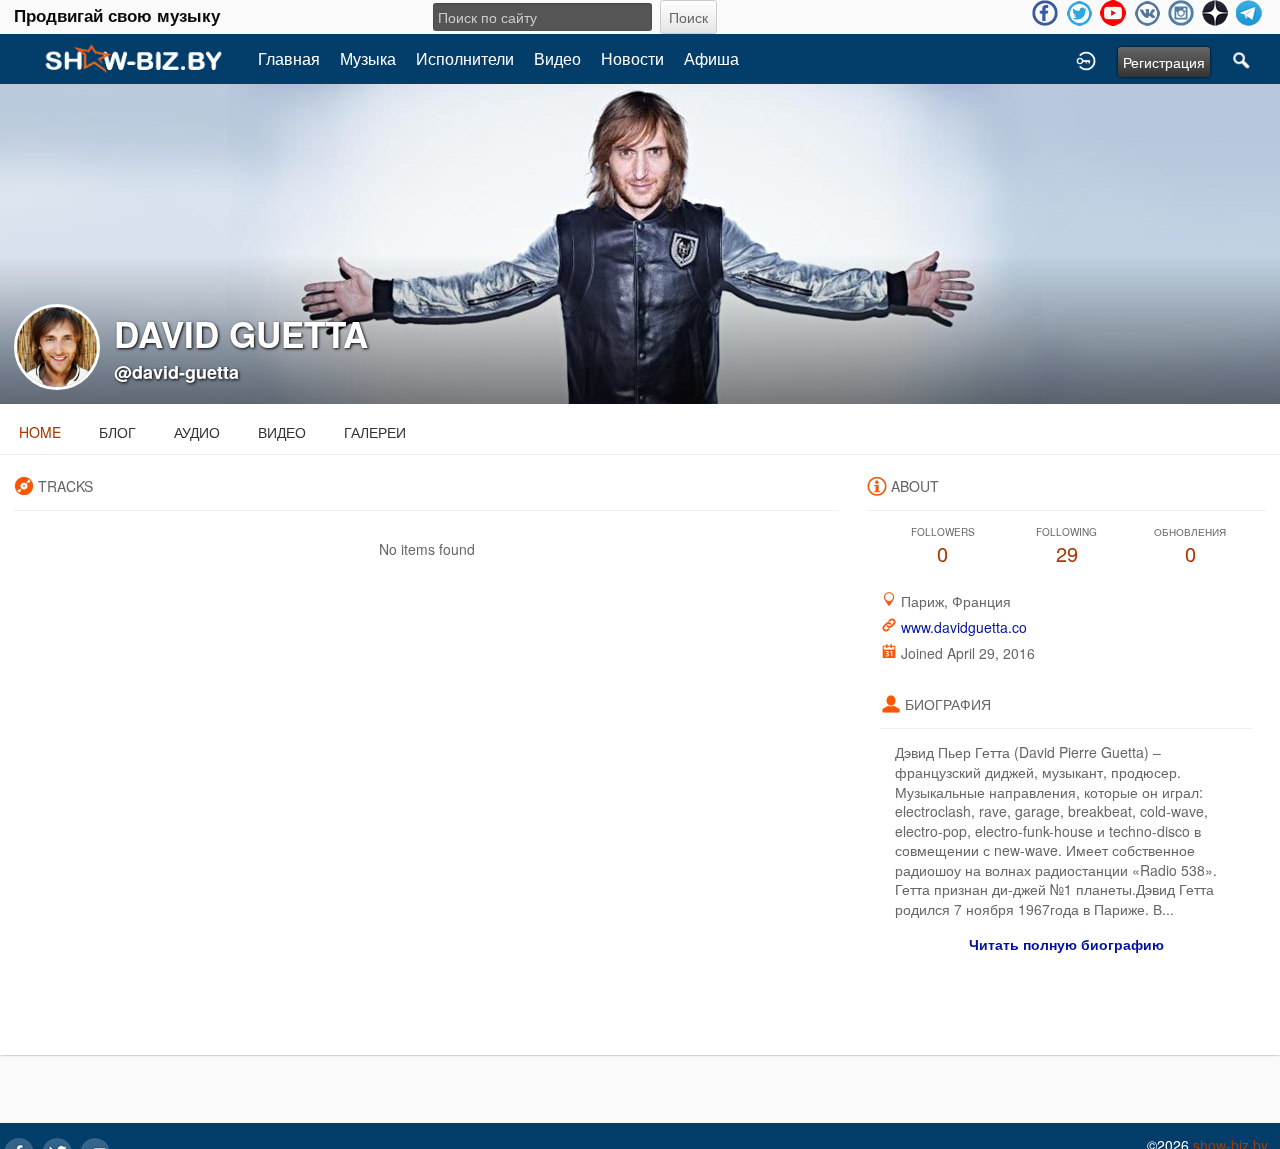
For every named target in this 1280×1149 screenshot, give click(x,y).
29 (1066, 546)
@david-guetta (176, 372)
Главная (289, 58)
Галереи (375, 432)
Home (40, 432)
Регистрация (1164, 62)
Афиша (711, 58)
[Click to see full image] (640, 242)
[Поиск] (1242, 59)
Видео (557, 58)
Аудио (197, 432)
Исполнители (465, 58)
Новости (632, 58)
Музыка (368, 58)
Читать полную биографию (1066, 944)
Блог (117, 432)
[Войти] (1086, 59)
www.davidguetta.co (964, 627)
